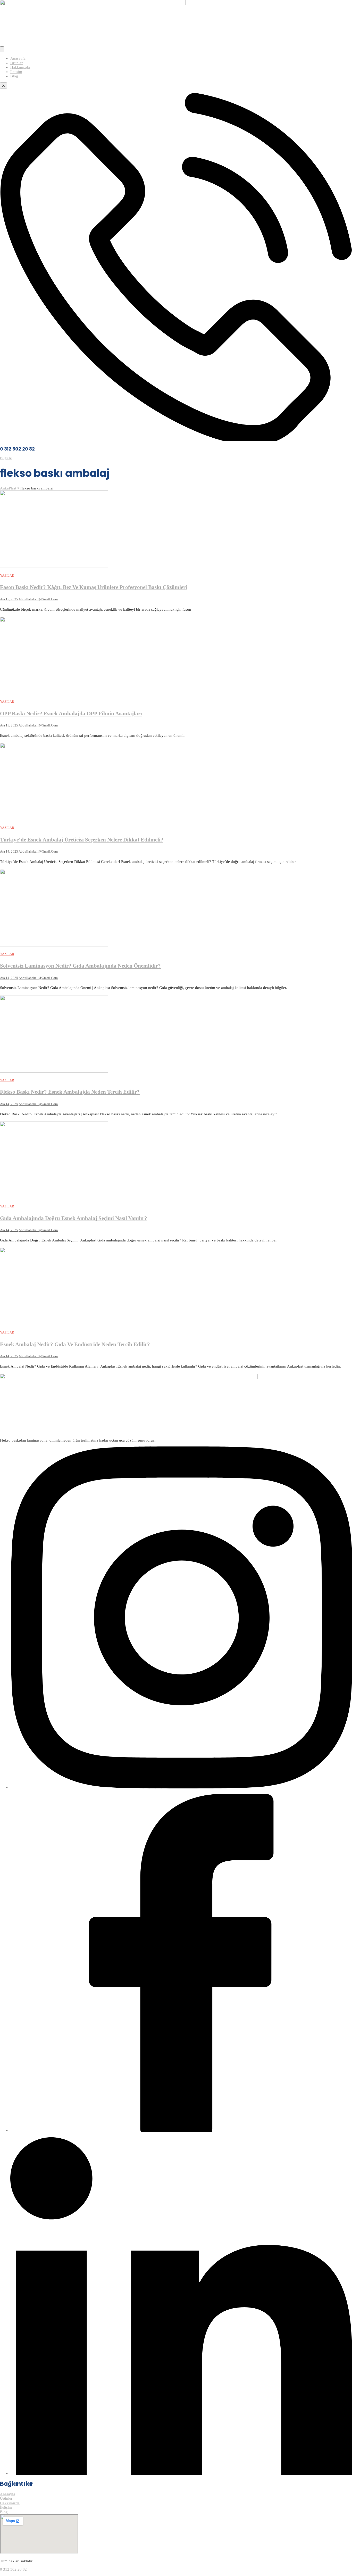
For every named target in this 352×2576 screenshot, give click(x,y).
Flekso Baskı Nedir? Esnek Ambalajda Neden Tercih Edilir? (70, 1092)
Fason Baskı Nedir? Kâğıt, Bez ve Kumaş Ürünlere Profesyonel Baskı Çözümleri (94, 587)
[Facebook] (181, 2130)
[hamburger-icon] (2, 49)
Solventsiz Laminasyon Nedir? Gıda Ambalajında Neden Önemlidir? (80, 966)
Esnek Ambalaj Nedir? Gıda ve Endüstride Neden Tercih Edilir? (75, 1344)
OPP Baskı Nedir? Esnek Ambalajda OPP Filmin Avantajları (71, 714)
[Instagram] (181, 1787)
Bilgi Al (6, 458)
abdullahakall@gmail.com (38, 599)
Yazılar (7, 575)
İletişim (16, 72)
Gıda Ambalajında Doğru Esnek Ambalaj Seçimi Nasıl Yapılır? (74, 1218)
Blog (14, 76)
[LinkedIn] (181, 2473)
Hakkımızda (20, 67)
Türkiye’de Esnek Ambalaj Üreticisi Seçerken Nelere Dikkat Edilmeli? (82, 840)
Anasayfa (18, 58)
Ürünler (16, 63)
